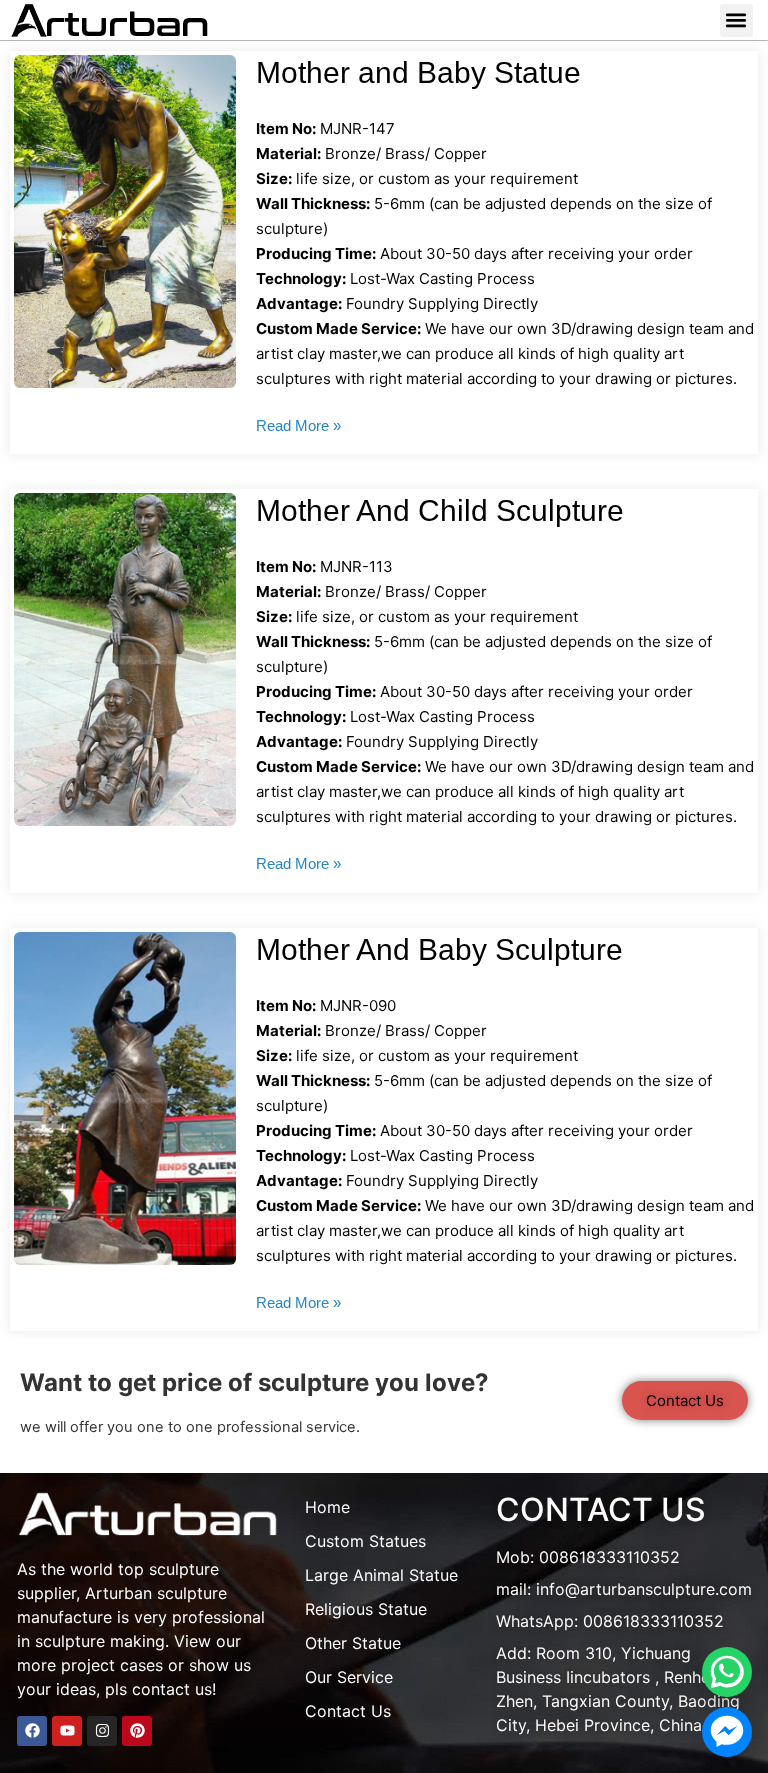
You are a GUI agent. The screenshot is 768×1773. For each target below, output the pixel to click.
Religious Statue (366, 1609)
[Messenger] (727, 1732)
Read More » (298, 425)
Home (327, 1507)
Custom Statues (365, 1541)
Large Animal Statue (381, 1575)
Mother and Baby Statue (418, 72)
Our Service (349, 1677)
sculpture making (100, 1641)
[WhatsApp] (727, 1672)
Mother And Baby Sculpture (439, 949)
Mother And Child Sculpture (440, 510)
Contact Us (348, 1711)
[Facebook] (32, 1731)
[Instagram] (102, 1731)
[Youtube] (67, 1731)
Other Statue (353, 1643)
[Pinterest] (137, 1731)
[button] (736, 20)
